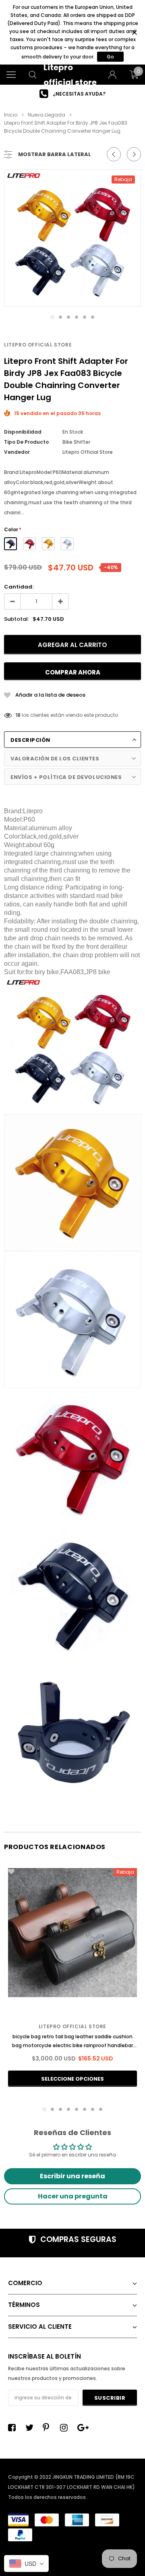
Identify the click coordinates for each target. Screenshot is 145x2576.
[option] (72, 94)
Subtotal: (17, 619)
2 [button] (60, 317)
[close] (134, 32)
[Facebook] (14, 2428)
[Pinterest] (49, 2428)
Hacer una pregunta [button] (73, 2196)
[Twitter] (31, 2428)
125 (20, 715)
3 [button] (68, 317)
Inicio (11, 115)
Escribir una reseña (72, 2176)
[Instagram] (66, 2428)
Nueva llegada (47, 115)
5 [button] (85, 317)
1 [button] (52, 317)
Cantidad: (19, 587)
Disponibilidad (23, 432)
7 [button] (93, 2109)
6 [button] (93, 317)
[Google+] (83, 2428)
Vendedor (17, 452)
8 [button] (101, 2109)
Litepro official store (38, 345)
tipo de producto (26, 442)
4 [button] (77, 317)
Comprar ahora (73, 672)
